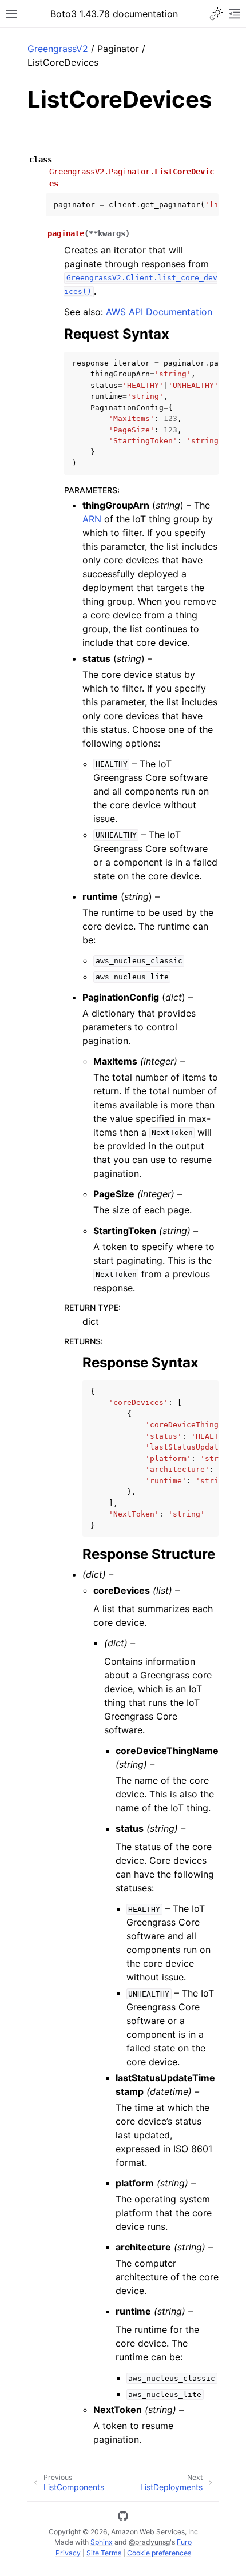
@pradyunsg (149, 2542)
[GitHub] (123, 2518)
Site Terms (104, 2553)
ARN (92, 519)
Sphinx (102, 2542)
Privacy (68, 2553)
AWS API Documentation (159, 312)
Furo (184, 2542)
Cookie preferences (159, 2553)
